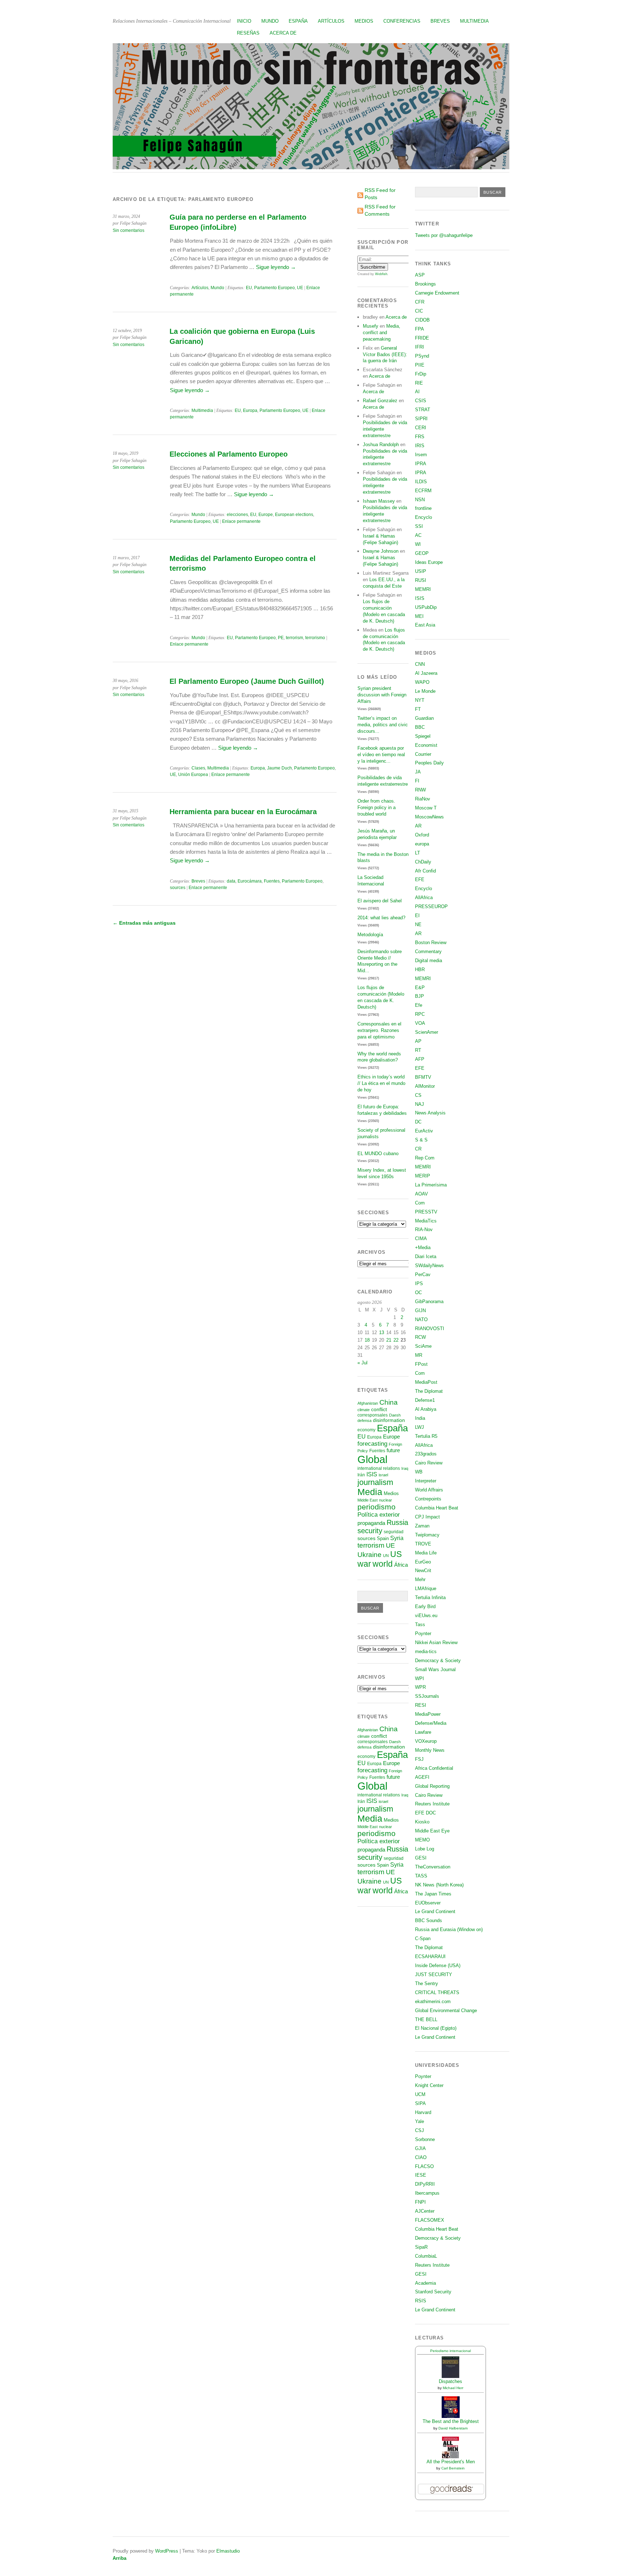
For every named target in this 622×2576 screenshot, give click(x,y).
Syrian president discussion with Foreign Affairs (382, 695)
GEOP (422, 553)
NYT (420, 700)
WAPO (422, 682)
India (420, 1418)
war (364, 1564)
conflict (379, 1409)
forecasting (372, 1444)
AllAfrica (424, 897)
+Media (423, 1247)
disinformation (389, 1420)
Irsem (421, 455)
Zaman (422, 1526)
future (393, 1450)
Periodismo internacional (450, 2351)
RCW (420, 1337)
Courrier (423, 754)
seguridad (394, 1532)
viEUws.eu (426, 1615)
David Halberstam (453, 2428)
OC (418, 1293)
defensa (364, 1421)
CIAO (421, 2157)
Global (372, 1459)
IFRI (420, 347)
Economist (426, 745)
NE (418, 925)
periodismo (377, 1507)
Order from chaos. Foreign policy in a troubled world (377, 807)
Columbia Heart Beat (437, 1508)
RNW (420, 790)
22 (396, 1340)
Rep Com (425, 1158)
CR (418, 1149)
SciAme (423, 1346)
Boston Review (431, 943)
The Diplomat (429, 1391)
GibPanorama (429, 1302)
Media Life (426, 1553)
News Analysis (430, 1113)
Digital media (429, 961)
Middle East (368, 1500)
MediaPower (428, 1714)
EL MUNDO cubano (378, 1154)
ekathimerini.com (433, 2001)
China (389, 1402)
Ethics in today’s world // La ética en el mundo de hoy (381, 1083)
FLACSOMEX (430, 2220)
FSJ (419, 1759)
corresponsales (373, 1415)
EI (417, 915)
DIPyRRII (425, 2184)
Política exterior (379, 1515)
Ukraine (369, 1555)
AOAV (422, 1194)
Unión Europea (193, 775)
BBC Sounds (429, 1920)
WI (418, 544)
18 (367, 1340)
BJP (420, 996)
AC (418, 535)
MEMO (422, 1840)
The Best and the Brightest (451, 2421)
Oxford (422, 835)
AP (418, 1041)
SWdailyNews (429, 1265)
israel (383, 1475)
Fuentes (272, 881)
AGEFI (422, 1777)
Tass (420, 1624)
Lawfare (423, 1732)
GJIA (420, 2148)
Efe (419, 1005)
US (396, 1554)
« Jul (362, 1363)
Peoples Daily (429, 763)
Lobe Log (425, 1849)
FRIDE (422, 338)
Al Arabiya (426, 1409)
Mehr (420, 1579)
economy (366, 1430)
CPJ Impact (427, 1517)
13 (382, 1332)
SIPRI (421, 419)
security (370, 1531)
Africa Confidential (434, 1768)
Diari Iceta (426, 1256)
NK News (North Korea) (439, 1885)
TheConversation (433, 1867)
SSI (419, 526)
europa (422, 844)
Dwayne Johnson (381, 551)
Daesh (395, 1415)
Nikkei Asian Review (436, 1642)
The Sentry (427, 1983)
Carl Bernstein (453, 2468)
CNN (420, 664)
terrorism (294, 638)
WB (419, 1472)
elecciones (237, 515)
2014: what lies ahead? (381, 918)
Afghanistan (368, 1403)
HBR (420, 970)
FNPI (420, 2202)
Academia (425, 2283)
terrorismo (315, 638)
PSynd (422, 356)
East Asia (425, 625)
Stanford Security (433, 2292)
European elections (294, 515)
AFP (420, 1059)
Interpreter (426, 1481)
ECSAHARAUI (430, 1956)
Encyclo (423, 517)
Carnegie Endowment (437, 293)
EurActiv (424, 1131)
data (231, 881)
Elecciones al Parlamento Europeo (229, 454)
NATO (421, 1320)
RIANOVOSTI (430, 1329)
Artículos (331, 21)
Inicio (244, 21)
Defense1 (425, 1400)
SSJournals (427, 1696)
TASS (421, 1876)
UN (386, 1556)
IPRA (421, 464)
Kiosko (422, 1822)
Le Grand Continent (435, 1911)
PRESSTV (426, 1212)
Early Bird (425, 1606)
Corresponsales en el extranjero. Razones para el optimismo (379, 1030)
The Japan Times (433, 1894)
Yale (420, 2121)
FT (418, 709)
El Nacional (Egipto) (436, 2028)
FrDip (421, 374)
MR (419, 1355)
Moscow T (426, 808)
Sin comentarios (129, 230)
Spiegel (423, 736)
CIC (419, 311)
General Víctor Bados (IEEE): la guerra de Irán (385, 354)
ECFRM (423, 491)
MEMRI (423, 589)
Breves (440, 21)
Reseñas (248, 33)
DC (418, 1122)
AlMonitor (425, 1086)
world (383, 1564)
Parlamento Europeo (274, 288)
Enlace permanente (241, 521)
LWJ (420, 1427)
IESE (421, 2175)
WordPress (167, 2551)
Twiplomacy (427, 1535)
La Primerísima (431, 1185)
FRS (420, 437)
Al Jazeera (426, 673)
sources (178, 888)
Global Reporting (432, 1786)
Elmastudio (228, 2551)
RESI (421, 1705)
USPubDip (426, 607)
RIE (419, 383)
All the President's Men (451, 2462)
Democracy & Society (438, 1661)
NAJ (420, 1104)
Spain (383, 1538)
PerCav (423, 1274)
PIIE (420, 365)
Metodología (370, 935)
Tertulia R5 (426, 1436)
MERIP (423, 1176)
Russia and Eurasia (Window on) (449, 1929)
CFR (420, 302)
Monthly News (430, 1750)
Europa (250, 410)
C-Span (423, 1938)
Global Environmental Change (446, 2010)
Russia (397, 1522)
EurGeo (423, 1562)
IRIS (420, 446)
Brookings (425, 284)
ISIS (372, 1474)
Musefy (371, 326)
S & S (421, 1140)
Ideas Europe (429, 562)
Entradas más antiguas (144, 923)
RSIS (421, 2301)
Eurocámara (250, 881)
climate (364, 1410)
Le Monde (425, 691)
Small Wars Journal (435, 1670)
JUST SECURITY (434, 1974)
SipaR (421, 2247)
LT (418, 853)
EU (249, 288)
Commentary (428, 952)
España (298, 21)
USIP (421, 571)
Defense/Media (431, 1723)
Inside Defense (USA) (438, 1965)
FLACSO (424, 2166)
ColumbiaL (426, 2256)
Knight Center (429, 2085)
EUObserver (428, 1903)
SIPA (420, 2103)
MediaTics (426, 1221)
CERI (421, 428)
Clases (198, 768)
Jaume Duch (280, 768)
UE (300, 288)
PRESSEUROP (431, 906)
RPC (420, 1014)
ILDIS (421, 482)
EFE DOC (425, 1813)
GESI (421, 1858)
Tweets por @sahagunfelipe (444, 235)
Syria (397, 1538)
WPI (420, 1679)
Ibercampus (427, 2193)
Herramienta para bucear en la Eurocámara (243, 812)
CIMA (421, 1238)
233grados (426, 1454)
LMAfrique (426, 1588)
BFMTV (423, 1077)
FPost (421, 1364)
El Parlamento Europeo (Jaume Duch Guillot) (247, 681)
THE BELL (426, 2019)
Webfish (381, 274)
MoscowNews (429, 817)
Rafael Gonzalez (380, 401)
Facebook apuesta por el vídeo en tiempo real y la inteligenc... (381, 755)
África (401, 1565)
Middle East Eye (432, 1831)
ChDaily (423, 862)
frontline (423, 508)
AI (417, 392)
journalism (375, 1482)
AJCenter (425, 2211)
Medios (364, 21)
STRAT (423, 410)
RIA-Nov (424, 1229)
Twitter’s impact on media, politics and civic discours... (383, 725)
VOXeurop (426, 1741)
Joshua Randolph (381, 445)
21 (389, 1340)
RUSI (421, 580)
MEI (419, 616)
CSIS (421, 401)
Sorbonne (425, 2139)
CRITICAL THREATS (437, 1992)
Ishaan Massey (379, 501)
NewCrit (423, 1570)
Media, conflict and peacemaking (382, 333)
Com (420, 1203)
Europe (266, 515)
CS (418, 1095)
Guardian (424, 718)
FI (417, 781)
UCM (420, 2094)
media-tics (426, 1651)
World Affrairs (429, 1490)
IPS (419, 1283)
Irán (361, 1475)
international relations (379, 1468)
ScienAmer (427, 1032)
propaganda (371, 1523)
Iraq (405, 1468)
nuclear (386, 1500)
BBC (420, 727)
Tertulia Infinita (430, 1597)
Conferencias (402, 21)
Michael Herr (453, 2388)
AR (418, 826)
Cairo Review (429, 1463)
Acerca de (283, 33)
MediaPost (426, 1382)
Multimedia (474, 21)
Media (370, 1492)
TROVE (423, 1544)
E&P (420, 988)
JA (418, 772)
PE (281, 638)
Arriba (120, 2558)
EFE (420, 879)
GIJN (420, 1311)
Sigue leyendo (276, 267)
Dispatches (450, 2381)
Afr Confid (425, 871)
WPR (420, 1687)
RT (418, 1050)
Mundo (270, 21)
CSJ (420, 2130)
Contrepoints (428, 1499)
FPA (420, 329)
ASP (420, 275)
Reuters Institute (432, 1804)
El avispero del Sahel (380, 901)
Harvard (423, 2112)
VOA (420, 1023)
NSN (420, 500)
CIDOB (422, 320)
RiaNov (423, 799)
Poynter (423, 1633)
